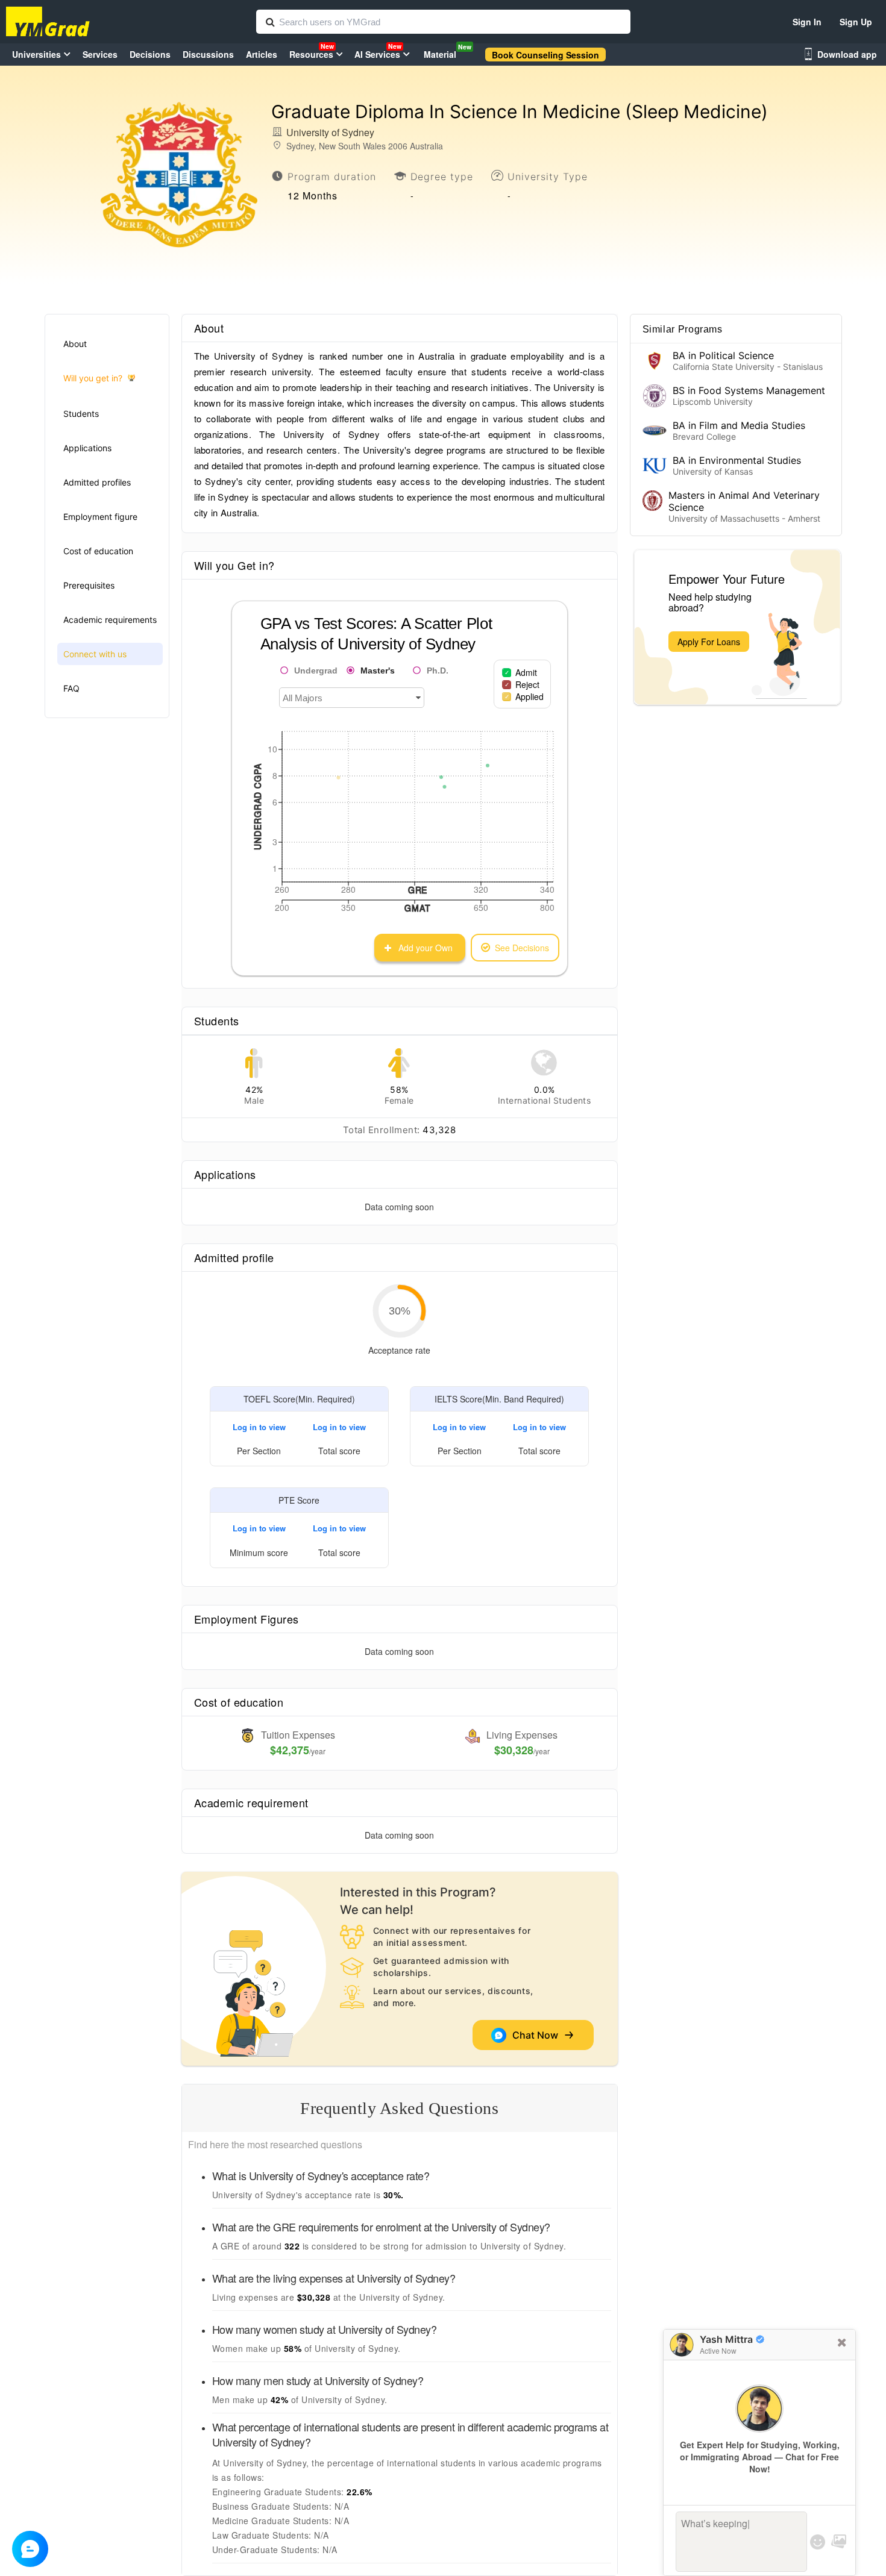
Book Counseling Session (545, 55)
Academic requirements (110, 620)
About (75, 344)
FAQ (71, 688)
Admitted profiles (97, 482)
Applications (87, 448)
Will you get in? (93, 378)
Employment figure (100, 517)
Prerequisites (89, 585)
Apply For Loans (709, 642)
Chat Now (538, 2035)
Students (81, 414)
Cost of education (98, 551)
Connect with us (95, 654)
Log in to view (259, 1427)
